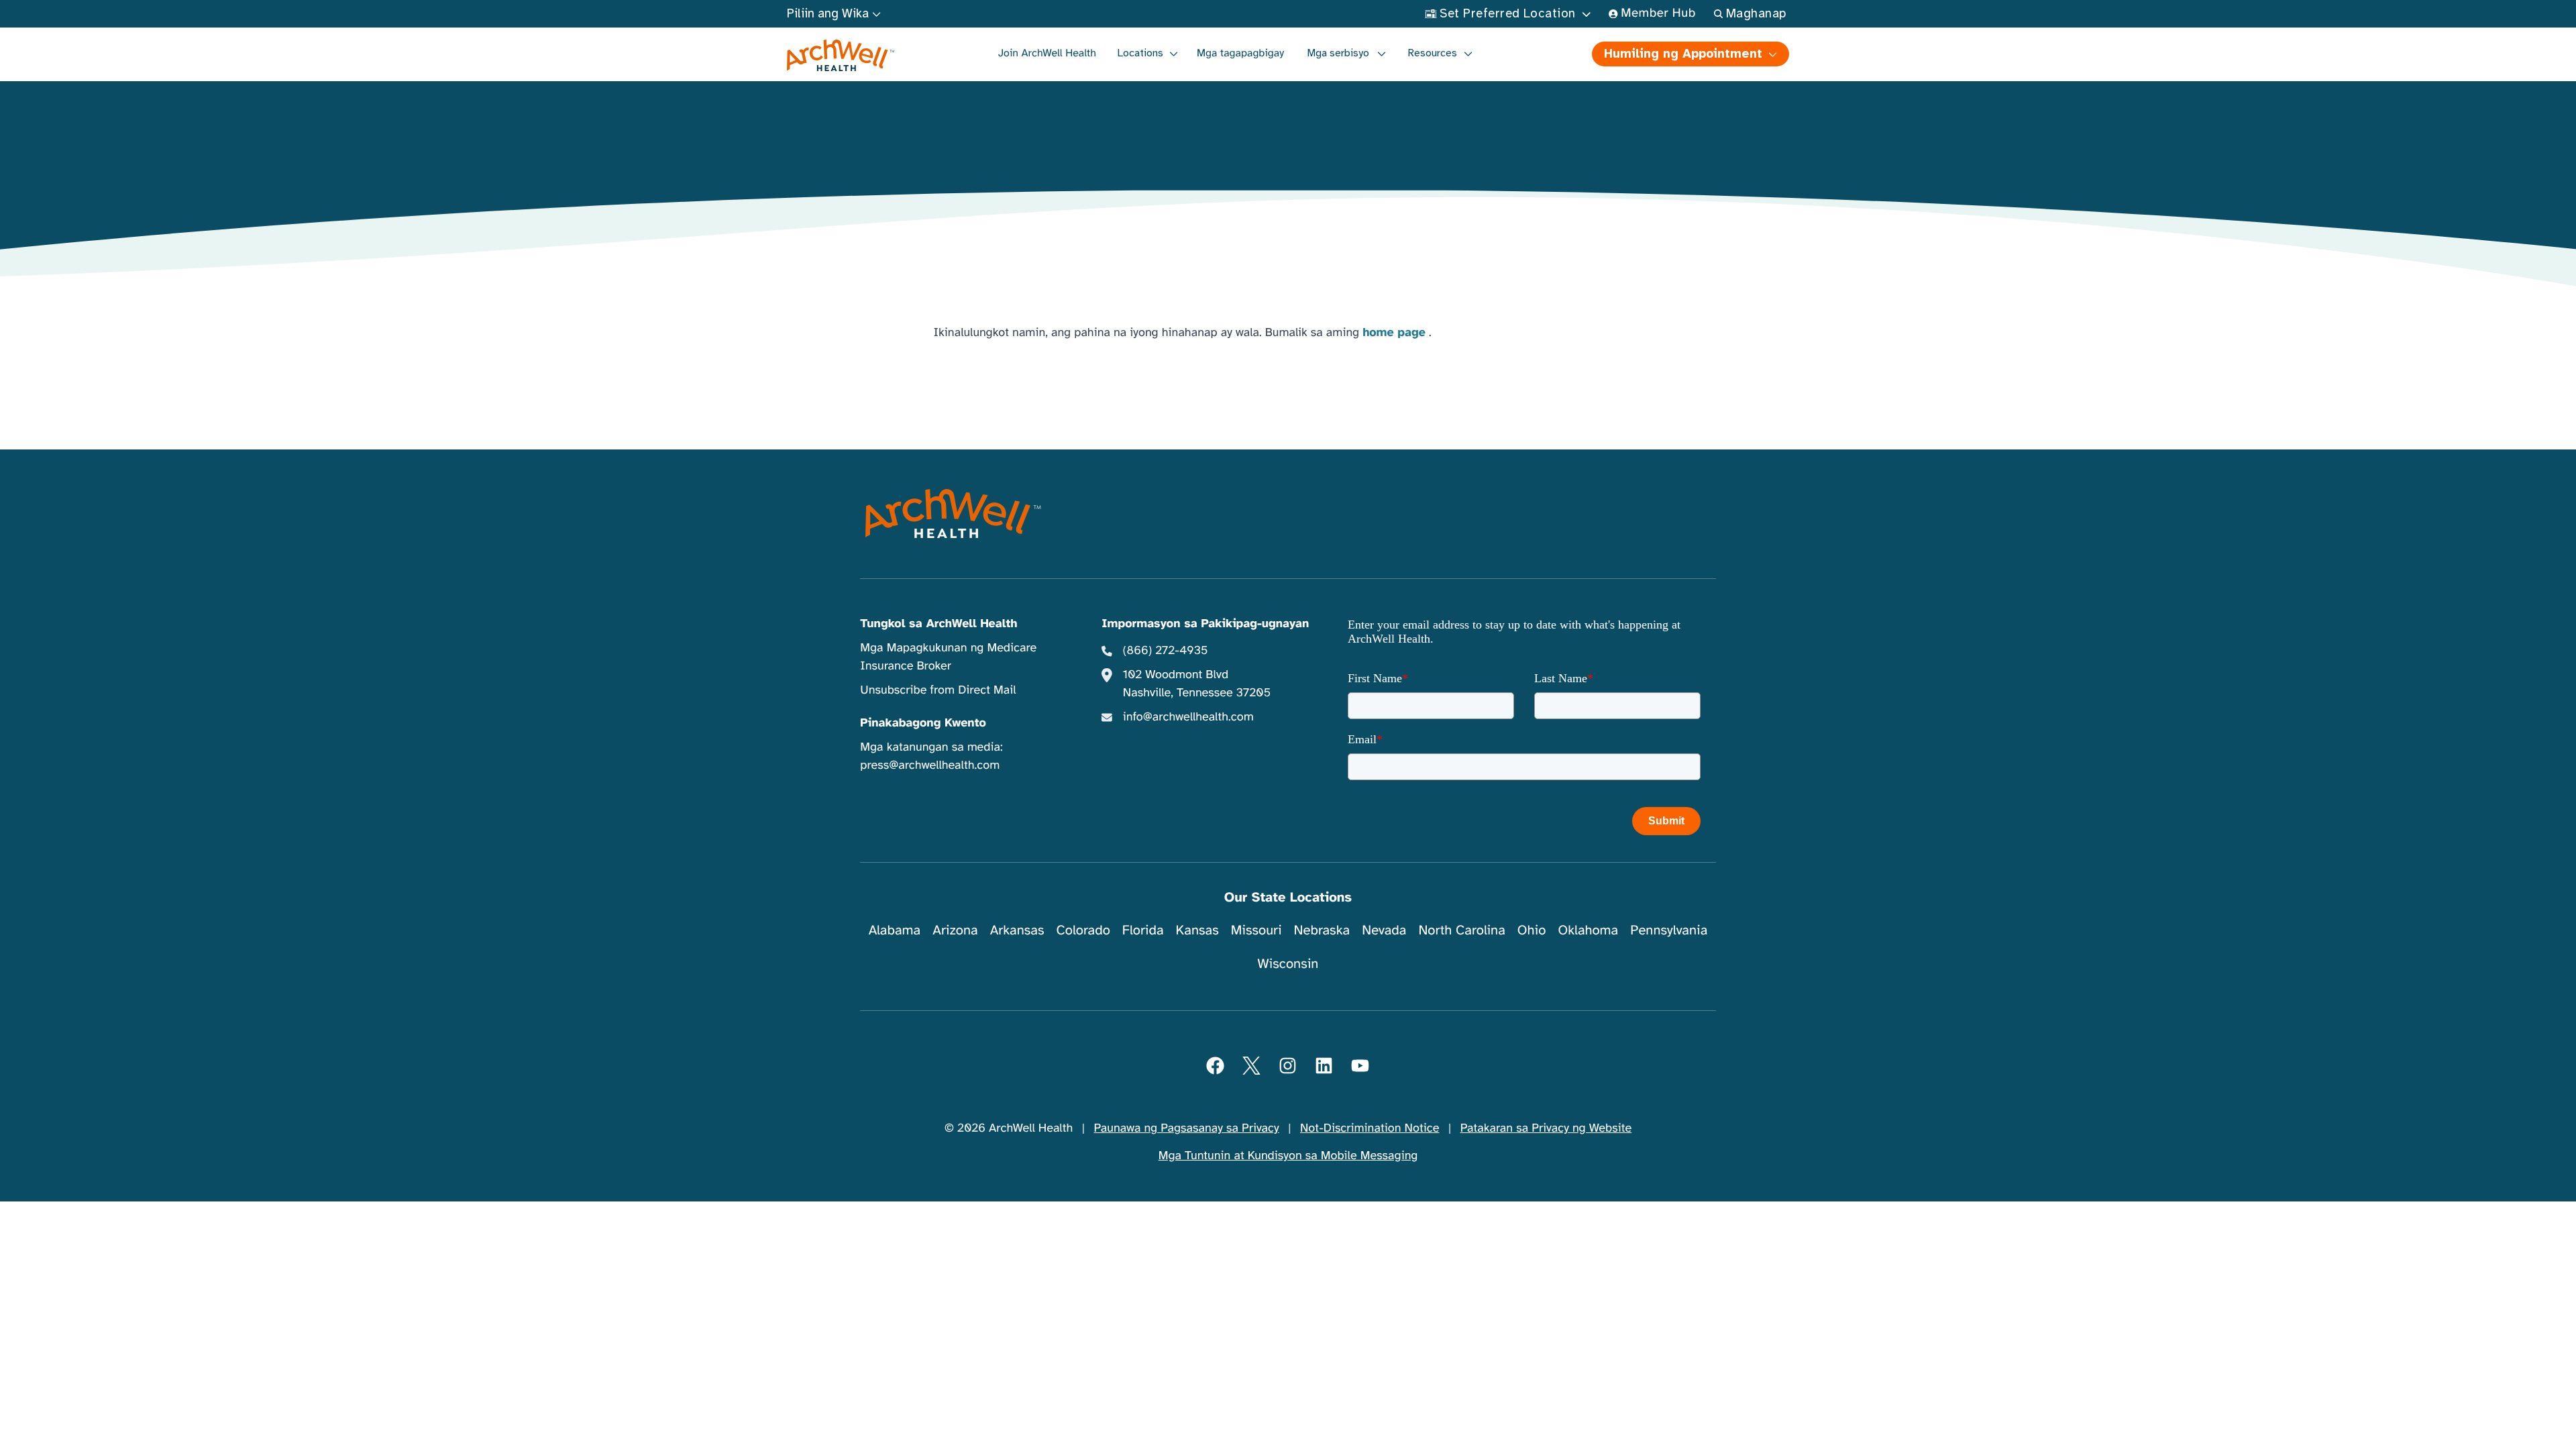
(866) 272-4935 (1166, 651)
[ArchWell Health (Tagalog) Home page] (841, 56)
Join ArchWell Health (1047, 53)
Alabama (895, 930)
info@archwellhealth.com (1188, 717)
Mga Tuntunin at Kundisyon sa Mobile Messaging (1288, 1156)
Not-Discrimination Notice (1370, 1128)
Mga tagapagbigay (1240, 53)
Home (1248, 114)
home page (1394, 333)
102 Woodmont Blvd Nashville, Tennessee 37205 (1197, 684)
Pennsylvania (1669, 930)
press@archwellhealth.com (930, 765)
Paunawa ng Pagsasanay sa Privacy (1187, 1128)
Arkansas (1017, 930)
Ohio (1532, 930)
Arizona (955, 930)
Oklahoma (1588, 930)
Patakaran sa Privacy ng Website (1546, 1128)
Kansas (1197, 930)
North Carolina (1461, 930)
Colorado (1083, 930)
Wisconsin (1288, 964)
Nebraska (1322, 930)
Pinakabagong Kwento (923, 723)
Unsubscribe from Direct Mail (938, 690)
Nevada (1384, 930)
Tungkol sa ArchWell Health (938, 624)
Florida (1143, 930)
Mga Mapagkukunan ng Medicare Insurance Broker (948, 657)
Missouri (1256, 930)
